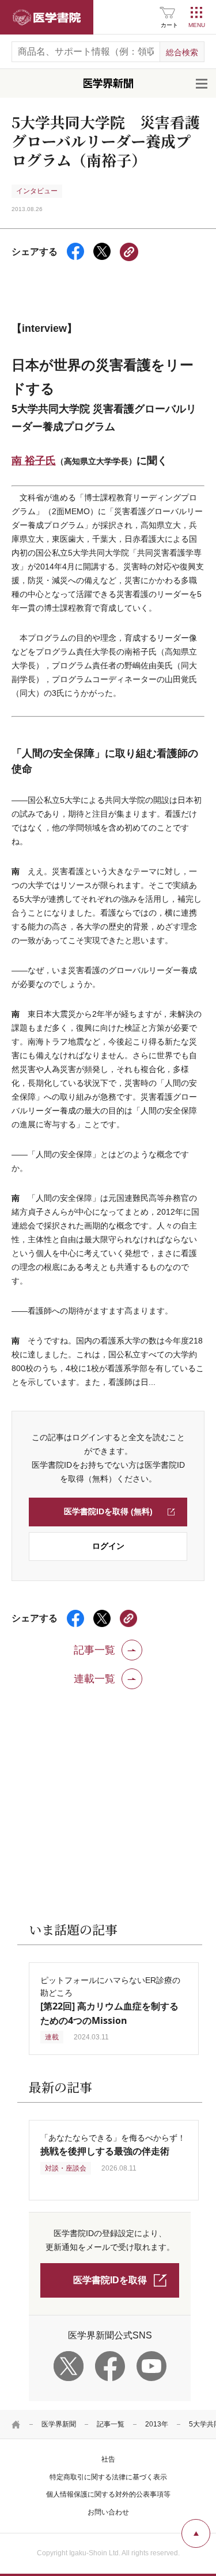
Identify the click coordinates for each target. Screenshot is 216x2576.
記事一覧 (111, 2424)
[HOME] (16, 2424)
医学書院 (47, 17)
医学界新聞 (59, 2424)
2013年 (157, 2424)
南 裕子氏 (34, 460)
